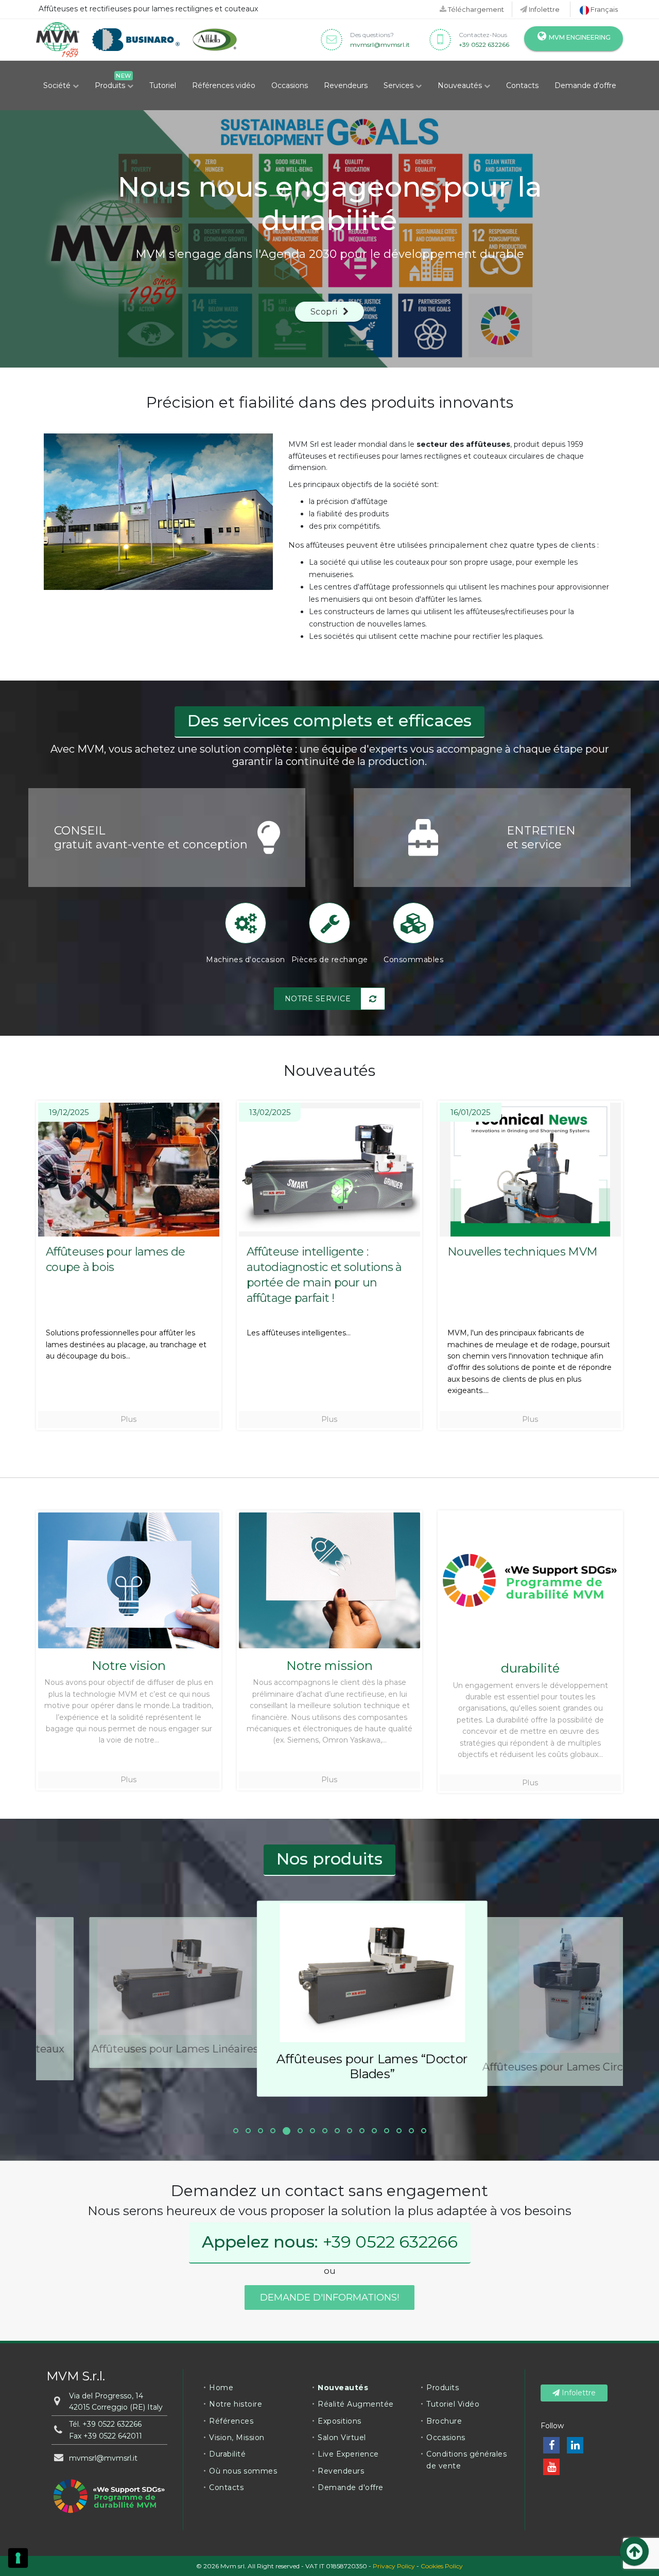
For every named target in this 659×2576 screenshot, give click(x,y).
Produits (111, 85)
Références (231, 2421)
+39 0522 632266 (484, 45)
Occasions (290, 85)
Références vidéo (224, 85)
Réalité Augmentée (356, 2404)
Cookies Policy (442, 2566)
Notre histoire (236, 2404)
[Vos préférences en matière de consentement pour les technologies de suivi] (18, 2558)
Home (221, 2388)
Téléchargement (475, 9)
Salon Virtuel (342, 2438)
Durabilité (227, 2454)
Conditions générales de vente (466, 2460)
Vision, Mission (237, 2438)
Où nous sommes (243, 2471)
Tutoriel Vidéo (453, 2404)
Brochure (444, 2421)
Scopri (324, 312)
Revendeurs (346, 85)
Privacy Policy (394, 2566)
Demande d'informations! (329, 2297)
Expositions (340, 2421)
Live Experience (348, 2454)
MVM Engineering (579, 37)
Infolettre (543, 9)
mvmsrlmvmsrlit (380, 45)
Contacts (522, 85)
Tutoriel (163, 85)
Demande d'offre (585, 85)
